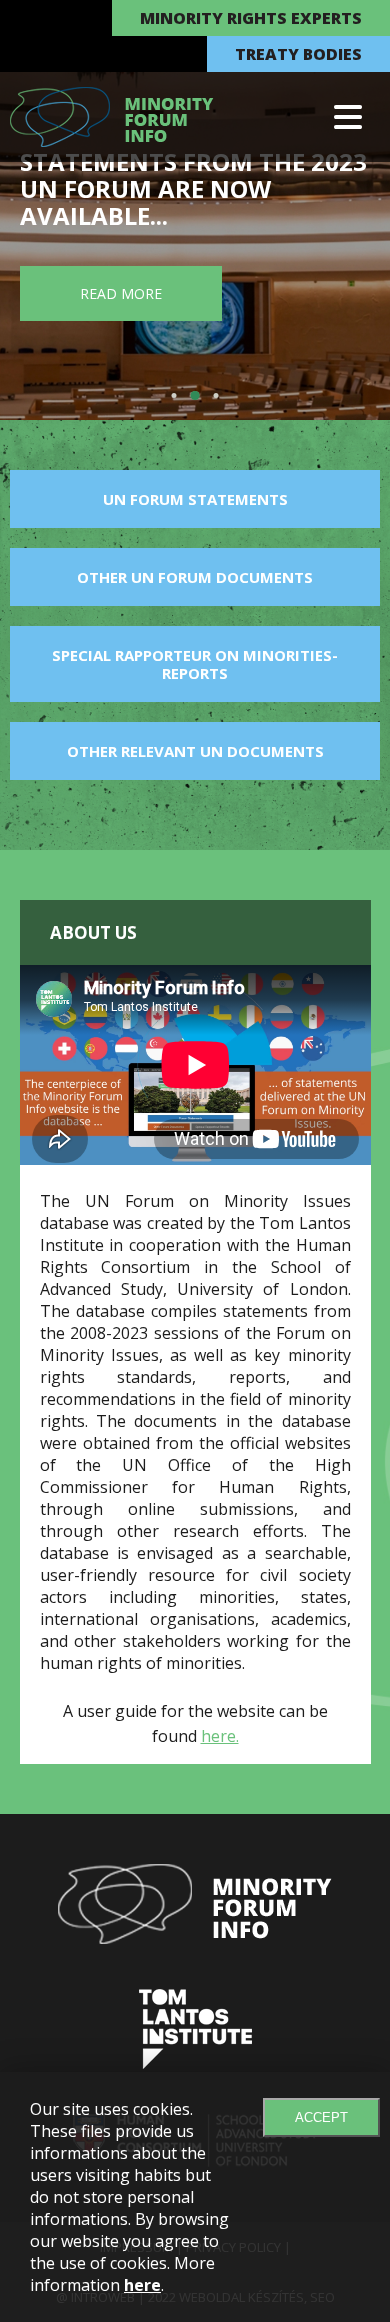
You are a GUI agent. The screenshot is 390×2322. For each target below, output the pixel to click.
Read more (121, 293)
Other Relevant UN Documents (195, 751)
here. (220, 1736)
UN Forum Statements (195, 499)
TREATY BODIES (298, 54)
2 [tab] (197, 395)
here (142, 2285)
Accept (321, 2117)
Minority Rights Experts (251, 18)
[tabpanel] (195, 210)
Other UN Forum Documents (195, 577)
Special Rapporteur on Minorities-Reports (195, 664)
